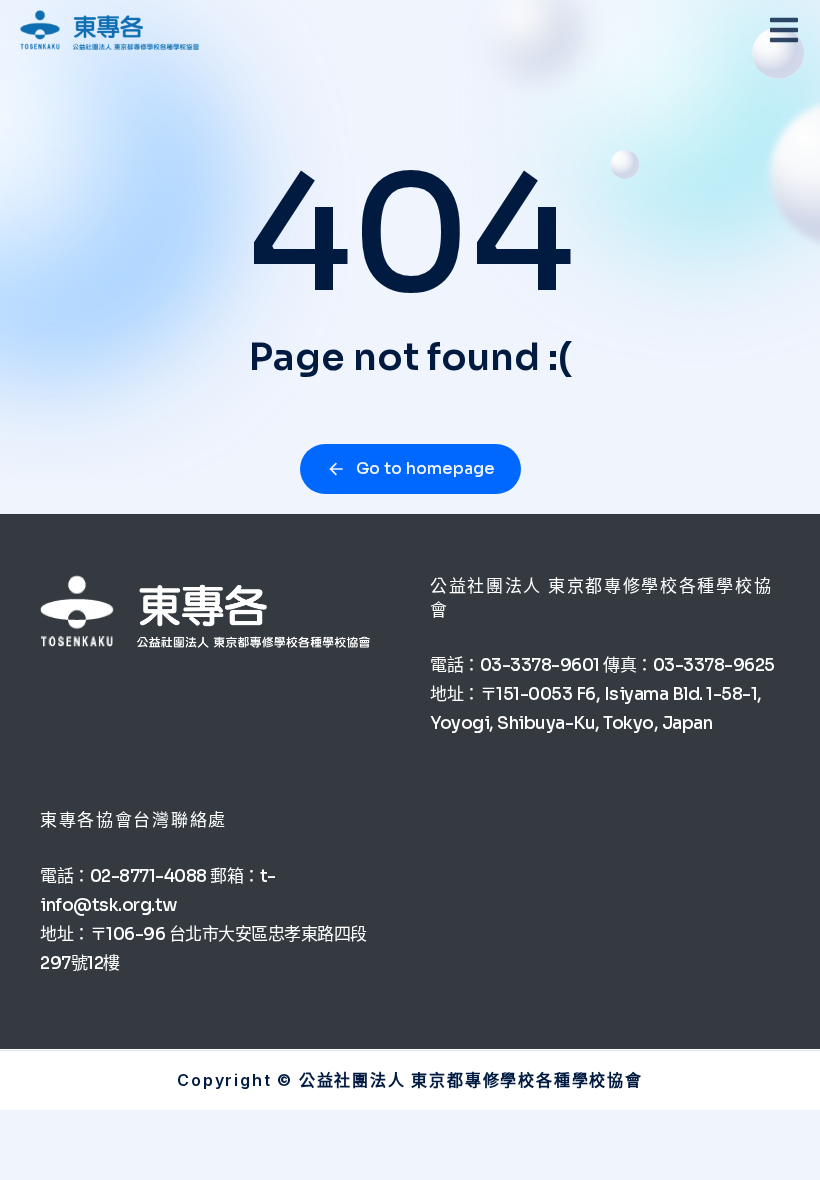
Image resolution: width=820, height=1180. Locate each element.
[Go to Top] (779, 1139)
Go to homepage (425, 468)
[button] (784, 30)
